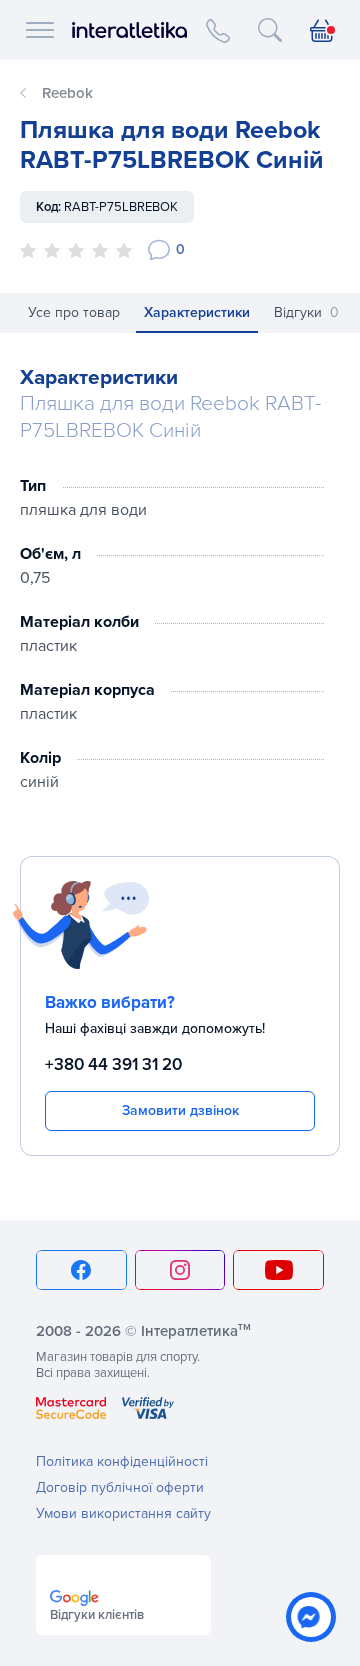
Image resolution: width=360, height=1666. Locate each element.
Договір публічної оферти (120, 1487)
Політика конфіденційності (122, 1461)
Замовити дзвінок (180, 1110)
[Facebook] (81, 1270)
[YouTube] (278, 1270)
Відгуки (306, 312)
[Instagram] (180, 1270)
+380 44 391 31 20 (113, 1064)
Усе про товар (74, 312)
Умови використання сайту (123, 1513)
